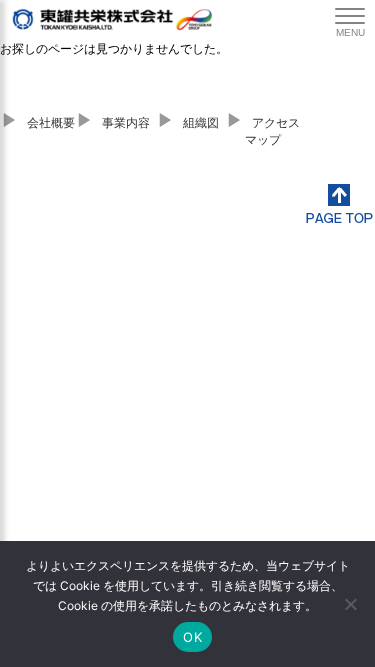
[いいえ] (350, 604)
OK (192, 637)
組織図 (201, 123)
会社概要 (51, 123)
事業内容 (126, 123)
